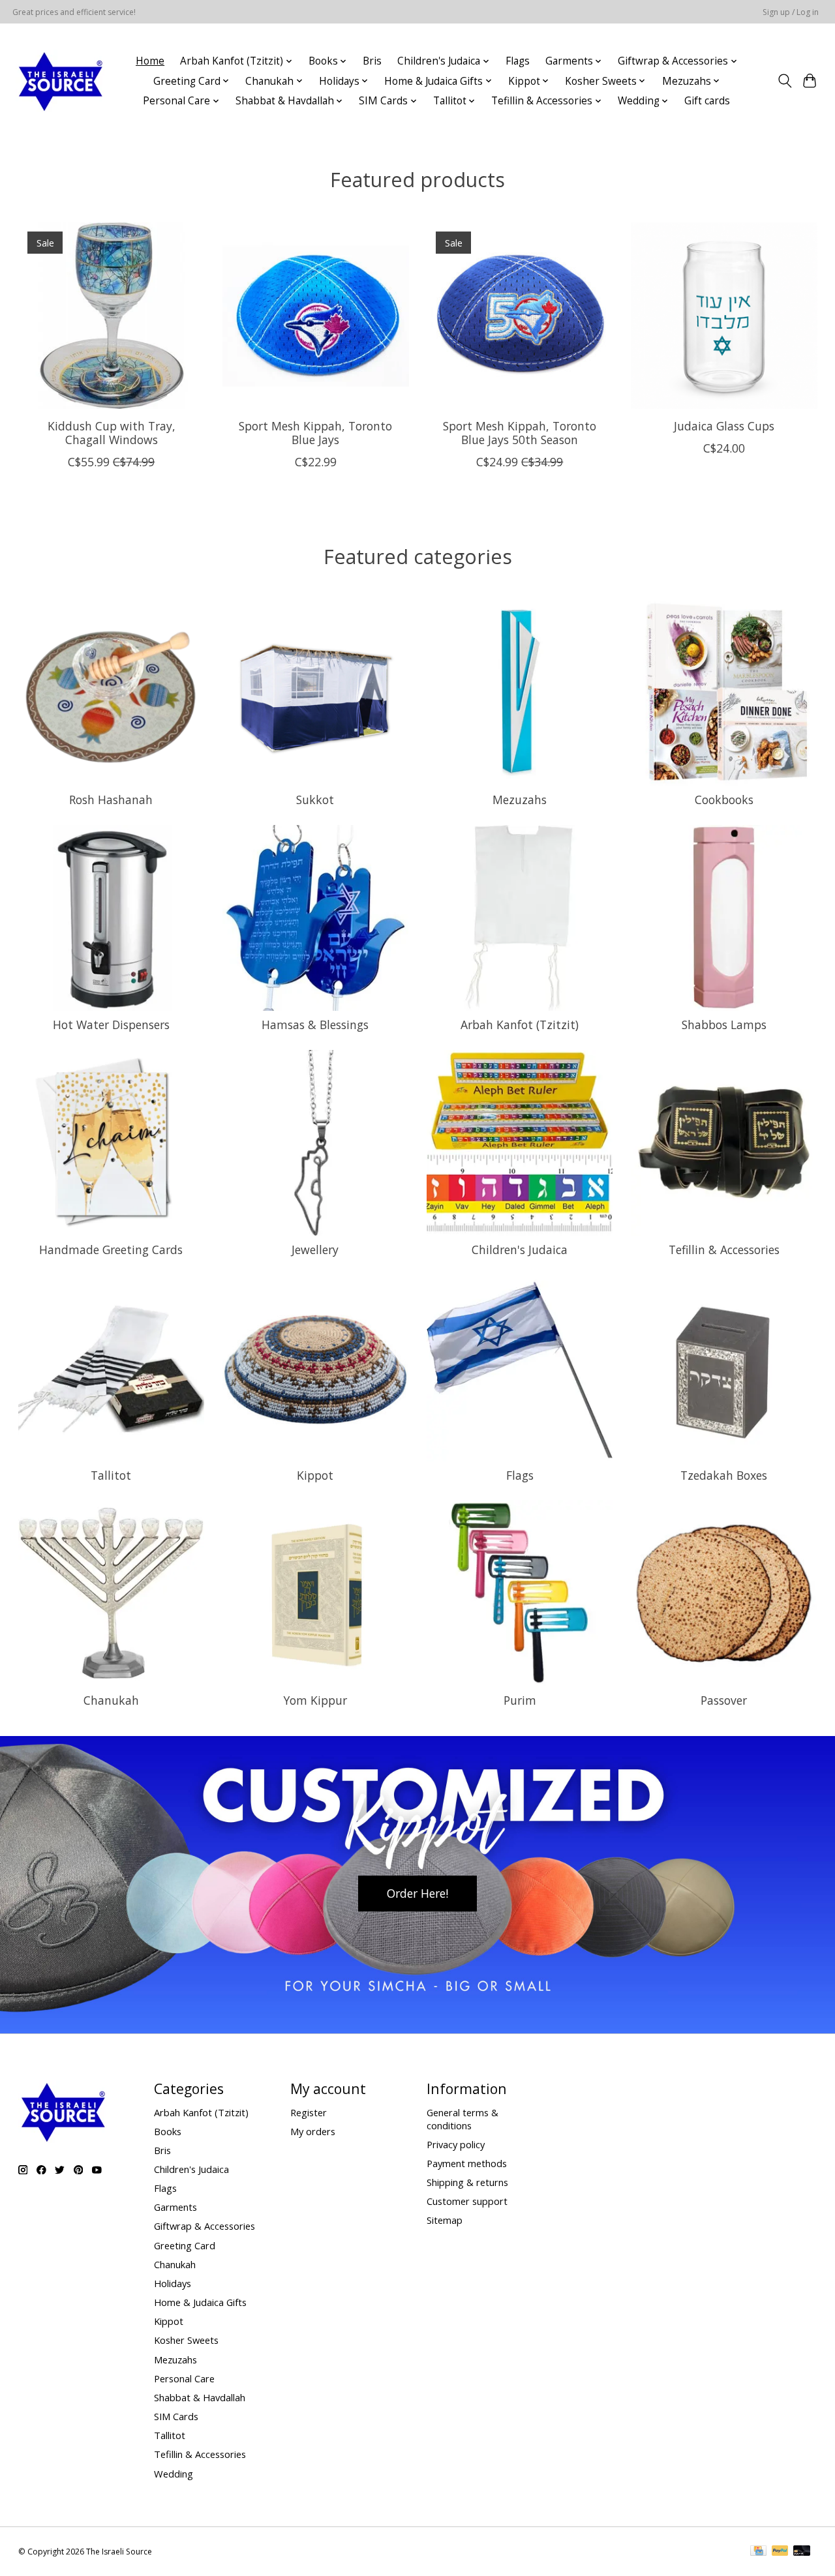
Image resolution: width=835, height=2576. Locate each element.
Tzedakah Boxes (724, 1475)
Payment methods (467, 2163)
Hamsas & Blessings (315, 1025)
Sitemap (445, 2220)
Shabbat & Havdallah (200, 2397)
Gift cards (707, 101)
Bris (372, 61)
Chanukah (111, 1700)
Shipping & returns (467, 2182)
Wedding (174, 2474)
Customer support (467, 2201)
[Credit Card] (758, 2552)
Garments (175, 2207)
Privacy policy (456, 2144)
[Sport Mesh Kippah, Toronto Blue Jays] (316, 316)
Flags (518, 61)
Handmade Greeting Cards (111, 1250)
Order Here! (417, 1893)
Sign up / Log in (791, 12)
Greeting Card (185, 2245)
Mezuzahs (520, 800)
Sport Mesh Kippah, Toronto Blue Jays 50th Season (520, 433)
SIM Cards (176, 2416)
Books (168, 2131)
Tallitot (111, 1475)
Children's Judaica (520, 1250)
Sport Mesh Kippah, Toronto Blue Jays (315, 433)
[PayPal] (780, 2552)
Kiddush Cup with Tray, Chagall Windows (111, 433)
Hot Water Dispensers (111, 1025)
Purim (520, 1700)
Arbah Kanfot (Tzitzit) (520, 1025)
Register (309, 2112)
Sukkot (315, 800)
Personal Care (184, 2378)
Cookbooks (724, 800)
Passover (724, 1700)
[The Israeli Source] (60, 81)
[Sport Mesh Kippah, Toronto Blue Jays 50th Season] (520, 316)
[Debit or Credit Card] (802, 2552)
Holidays (173, 2283)
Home (150, 61)
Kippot (315, 1475)
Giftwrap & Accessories (205, 2226)
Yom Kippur (315, 1700)
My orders (313, 2131)
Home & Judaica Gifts (200, 2302)
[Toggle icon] (784, 81)
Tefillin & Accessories (724, 1250)
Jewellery (315, 1250)
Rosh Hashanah (111, 800)
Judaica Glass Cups (724, 426)
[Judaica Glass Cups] (724, 316)
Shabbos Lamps (724, 1025)
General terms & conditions (463, 2119)
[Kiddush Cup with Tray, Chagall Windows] (112, 316)
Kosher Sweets (186, 2340)
